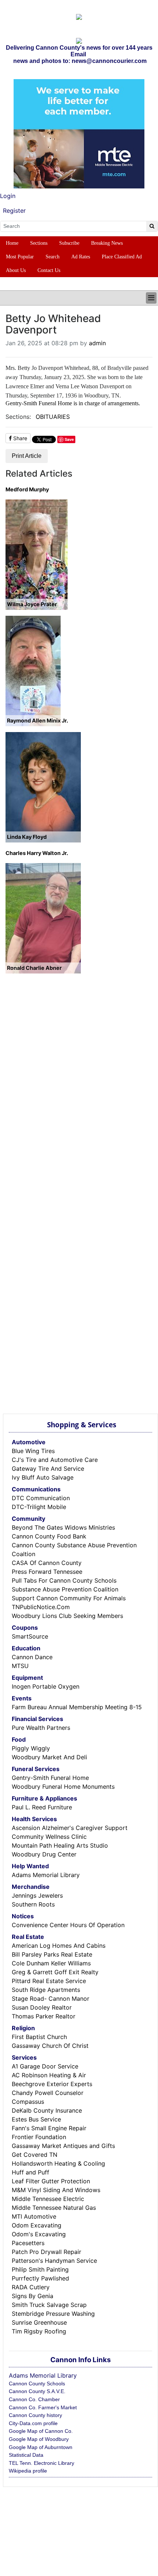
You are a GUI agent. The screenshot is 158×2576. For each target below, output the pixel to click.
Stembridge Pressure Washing (53, 2314)
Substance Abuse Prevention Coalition (65, 1589)
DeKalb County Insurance (47, 2110)
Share (19, 438)
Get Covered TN (35, 2155)
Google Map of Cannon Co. (41, 2431)
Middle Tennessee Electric (48, 2199)
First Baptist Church (39, 2037)
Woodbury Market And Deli (49, 1757)
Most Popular (20, 257)
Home (12, 243)
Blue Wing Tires (33, 1451)
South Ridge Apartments (46, 1990)
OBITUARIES (53, 417)
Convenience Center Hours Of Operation (68, 1925)
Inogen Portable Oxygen (46, 1686)
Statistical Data (26, 2455)
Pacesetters (28, 2243)
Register (14, 211)
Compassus (28, 2102)
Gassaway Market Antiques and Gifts (63, 2146)
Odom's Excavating (39, 2234)
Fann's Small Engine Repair (49, 2128)
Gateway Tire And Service (48, 1469)
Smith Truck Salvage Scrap (49, 2305)
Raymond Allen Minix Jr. (37, 720)
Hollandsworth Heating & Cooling (58, 2163)
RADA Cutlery (31, 2287)
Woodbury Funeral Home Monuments (63, 1787)
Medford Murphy (27, 489)
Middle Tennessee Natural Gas (54, 2208)
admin (97, 343)
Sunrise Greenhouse (39, 2322)
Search (53, 257)
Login (8, 196)
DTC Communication (41, 1498)
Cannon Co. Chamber (34, 2399)
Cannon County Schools (37, 2384)
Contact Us (49, 270)
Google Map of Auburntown (41, 2447)
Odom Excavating (37, 2225)
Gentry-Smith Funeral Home (50, 1778)
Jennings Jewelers (37, 1895)
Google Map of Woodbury (39, 2439)
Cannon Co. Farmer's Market (43, 2407)
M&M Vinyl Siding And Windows (56, 2190)
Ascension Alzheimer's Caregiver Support (70, 1828)
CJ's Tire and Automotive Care (55, 1460)
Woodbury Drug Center (44, 1854)
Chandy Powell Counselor (48, 2093)
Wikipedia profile (28, 2471)
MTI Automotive (34, 2216)
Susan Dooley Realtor (42, 2007)
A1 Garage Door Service (45, 2066)
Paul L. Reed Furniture (42, 1807)
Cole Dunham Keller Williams (51, 1963)
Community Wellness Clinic (49, 1837)
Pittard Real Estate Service (49, 1981)
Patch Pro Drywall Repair (46, 2252)
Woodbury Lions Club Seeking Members (67, 1616)
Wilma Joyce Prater (32, 604)
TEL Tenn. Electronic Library (42, 2463)
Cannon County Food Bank (49, 1536)
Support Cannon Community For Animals (69, 1598)
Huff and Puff (30, 2172)
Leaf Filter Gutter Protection (51, 2181)
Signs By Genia (33, 2296)
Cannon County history (35, 2415)
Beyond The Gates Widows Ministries (63, 1527)
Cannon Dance (32, 1657)
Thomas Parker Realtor (44, 2016)
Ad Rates (81, 257)
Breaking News (107, 243)
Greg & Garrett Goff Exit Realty (55, 1972)
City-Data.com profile (33, 2423)
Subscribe (69, 243)
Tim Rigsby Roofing (39, 2331)
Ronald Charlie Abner (34, 968)
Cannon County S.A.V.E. (37, 2391)
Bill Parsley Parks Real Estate (52, 1954)
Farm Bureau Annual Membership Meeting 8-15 (77, 1707)
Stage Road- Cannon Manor (51, 1999)
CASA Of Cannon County (47, 1563)
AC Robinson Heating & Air (49, 2075)
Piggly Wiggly (31, 1748)
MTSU (20, 1666)
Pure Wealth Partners (41, 1728)
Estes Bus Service (36, 2119)
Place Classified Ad (122, 257)
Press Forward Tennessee (47, 1572)
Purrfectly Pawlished (40, 2278)
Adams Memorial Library (46, 1875)
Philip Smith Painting (40, 2269)
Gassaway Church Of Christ (50, 2046)
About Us (16, 270)
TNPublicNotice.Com (41, 1607)
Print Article (27, 456)
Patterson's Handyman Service (54, 2261)
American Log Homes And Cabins (59, 1946)
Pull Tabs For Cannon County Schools (64, 1580)
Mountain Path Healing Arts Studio (60, 1845)
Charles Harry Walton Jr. (37, 853)
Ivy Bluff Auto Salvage (43, 1477)
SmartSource (30, 1636)
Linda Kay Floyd (27, 837)
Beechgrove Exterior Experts (52, 2084)
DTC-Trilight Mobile (39, 1507)
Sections (39, 243)
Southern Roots (33, 1904)
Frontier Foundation (39, 2137)
